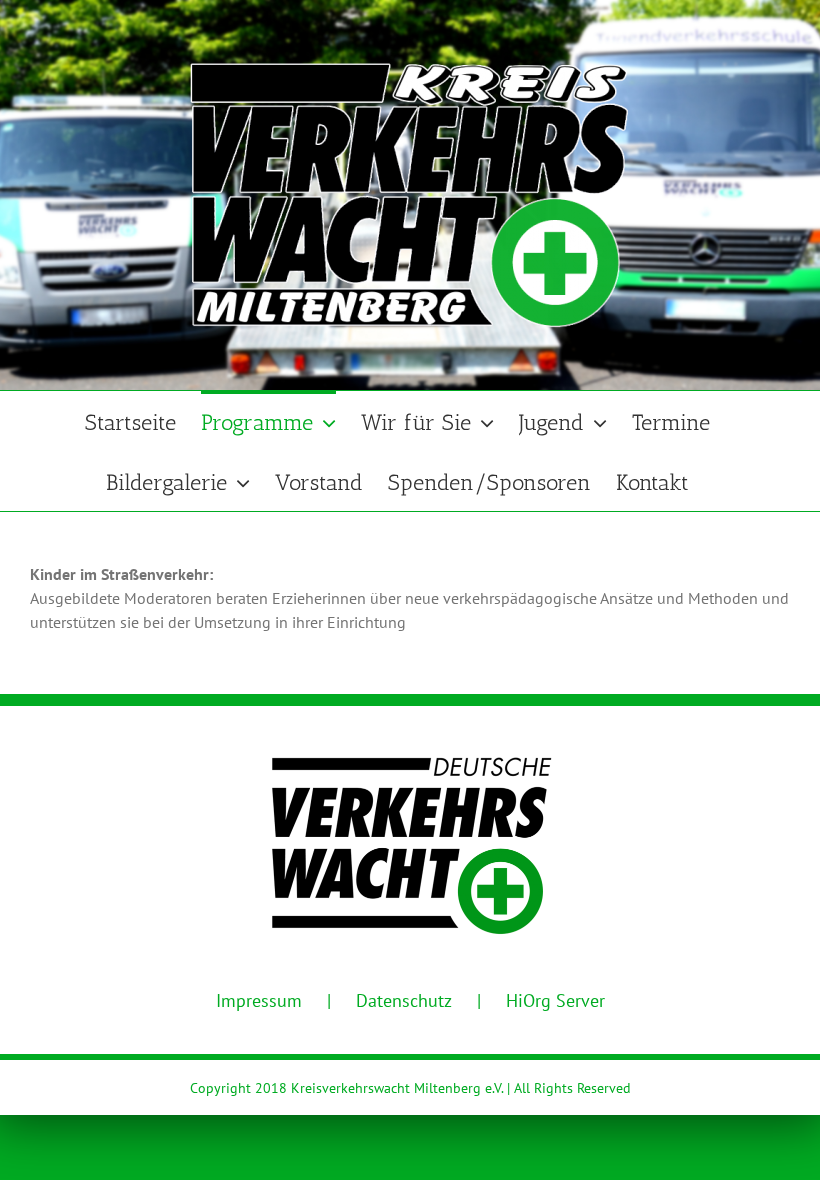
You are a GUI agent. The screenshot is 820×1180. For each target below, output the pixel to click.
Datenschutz (404, 1000)
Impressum (259, 1000)
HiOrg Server (555, 1000)
